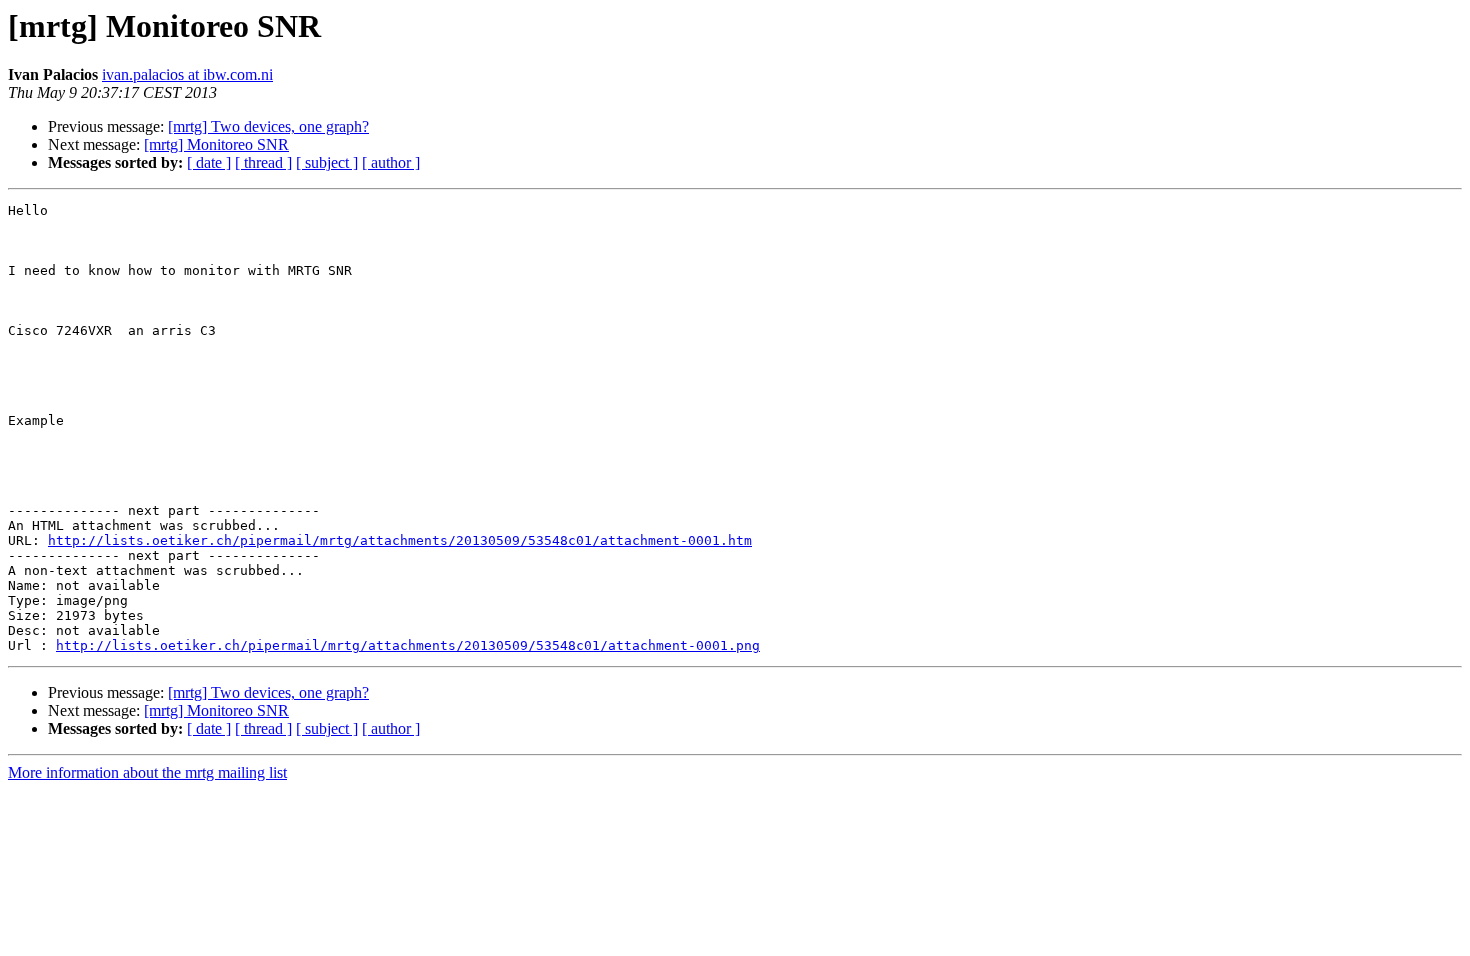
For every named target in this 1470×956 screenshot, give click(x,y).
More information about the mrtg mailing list (147, 772)
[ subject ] (327, 162)
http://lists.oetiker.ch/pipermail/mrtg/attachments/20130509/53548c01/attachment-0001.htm (400, 540)
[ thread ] (263, 162)
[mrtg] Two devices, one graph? (268, 126)
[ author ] (391, 162)
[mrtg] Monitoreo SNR (216, 144)
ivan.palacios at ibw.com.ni (187, 74)
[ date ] (209, 162)
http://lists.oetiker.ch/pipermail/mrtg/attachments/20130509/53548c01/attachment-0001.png (408, 645)
